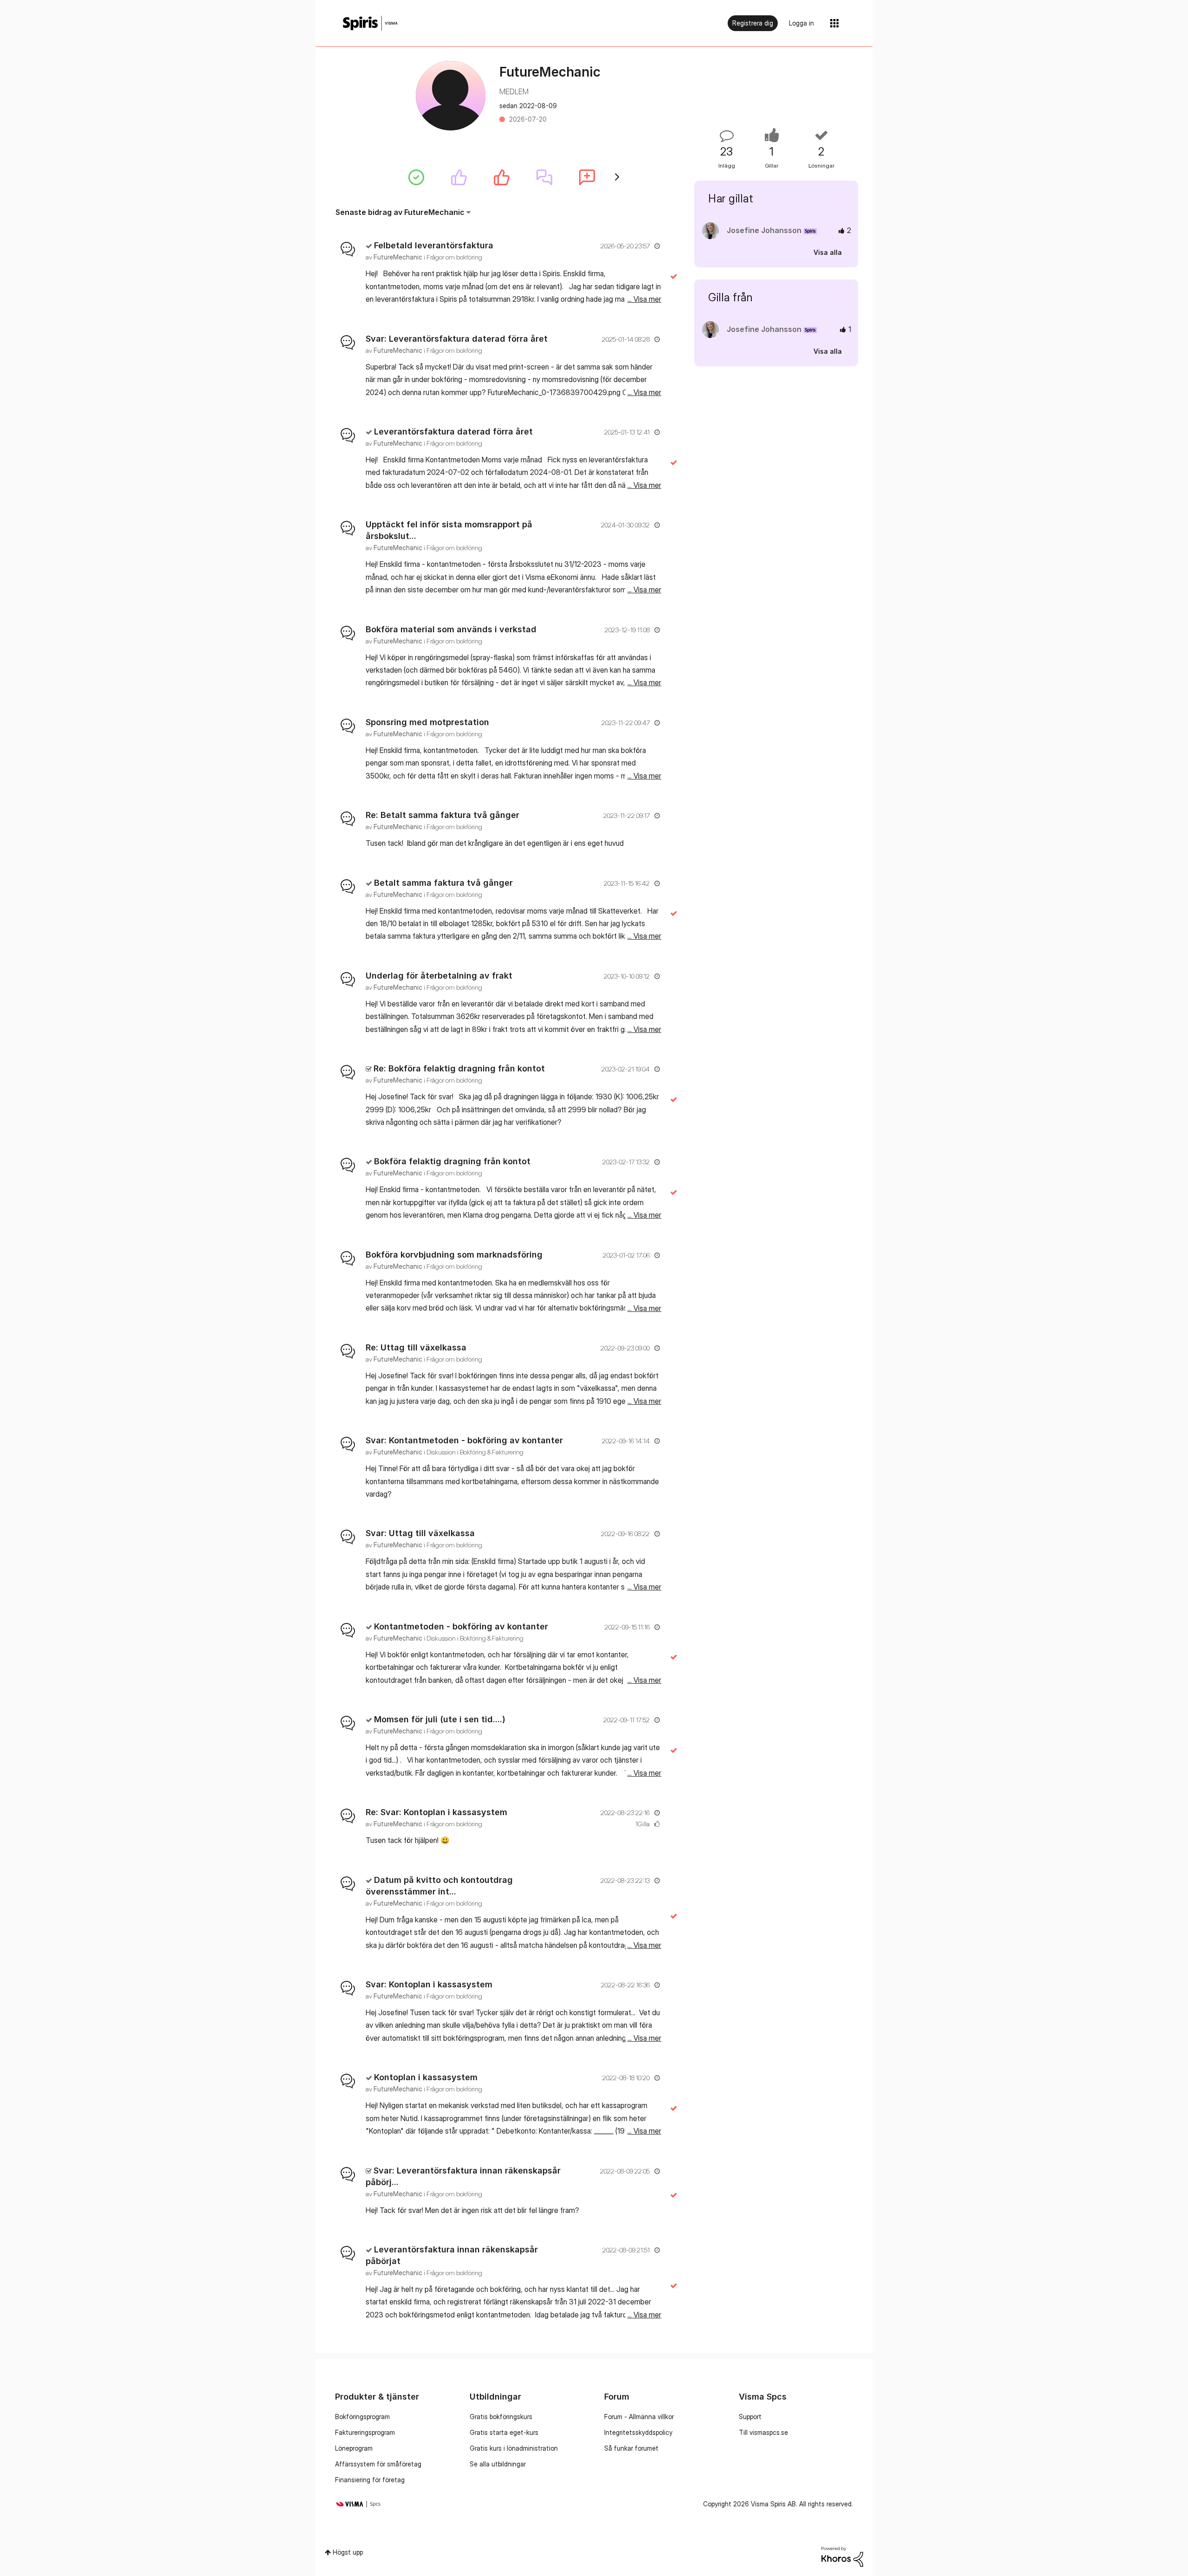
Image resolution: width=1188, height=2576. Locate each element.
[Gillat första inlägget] (502, 177)
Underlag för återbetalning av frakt (439, 976)
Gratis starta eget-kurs (504, 2432)
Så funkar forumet (631, 2448)
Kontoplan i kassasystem (426, 2077)
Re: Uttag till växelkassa (416, 1347)
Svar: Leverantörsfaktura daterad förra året (457, 339)
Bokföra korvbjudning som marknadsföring (454, 1255)
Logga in (801, 23)
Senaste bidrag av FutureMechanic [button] (400, 212)
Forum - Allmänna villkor (639, 2417)
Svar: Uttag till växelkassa (420, 1533)
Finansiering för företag (370, 2480)
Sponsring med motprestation (427, 722)
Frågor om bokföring (454, 257)
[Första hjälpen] (416, 177)
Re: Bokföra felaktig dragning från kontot (459, 1068)
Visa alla (828, 252)
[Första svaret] (544, 177)
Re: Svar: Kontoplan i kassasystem (436, 1812)
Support (750, 2417)
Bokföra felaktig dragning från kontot (452, 1161)
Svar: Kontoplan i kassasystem (429, 1984)
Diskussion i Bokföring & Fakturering (475, 1452)
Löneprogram (354, 2448)
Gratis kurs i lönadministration (514, 2448)
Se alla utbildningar (498, 2464)
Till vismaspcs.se (763, 2432)
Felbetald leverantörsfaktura (434, 245)
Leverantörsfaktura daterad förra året (453, 431)
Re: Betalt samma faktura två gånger (442, 815)
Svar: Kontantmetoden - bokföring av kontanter (464, 1440)
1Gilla (642, 1824)
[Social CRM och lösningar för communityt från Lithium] (842, 2556)
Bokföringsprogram (362, 2417)
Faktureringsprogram (365, 2432)
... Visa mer (644, 299)
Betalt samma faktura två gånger (443, 883)
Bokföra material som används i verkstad (451, 629)
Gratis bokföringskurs (501, 2417)
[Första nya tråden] (587, 177)
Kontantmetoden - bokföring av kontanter (461, 1626)
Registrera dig (753, 23)
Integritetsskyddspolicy (638, 2432)
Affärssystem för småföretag (378, 2464)
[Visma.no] (370, 23)
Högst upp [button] (348, 2552)
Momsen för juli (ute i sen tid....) (440, 1719)
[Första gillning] (459, 177)
